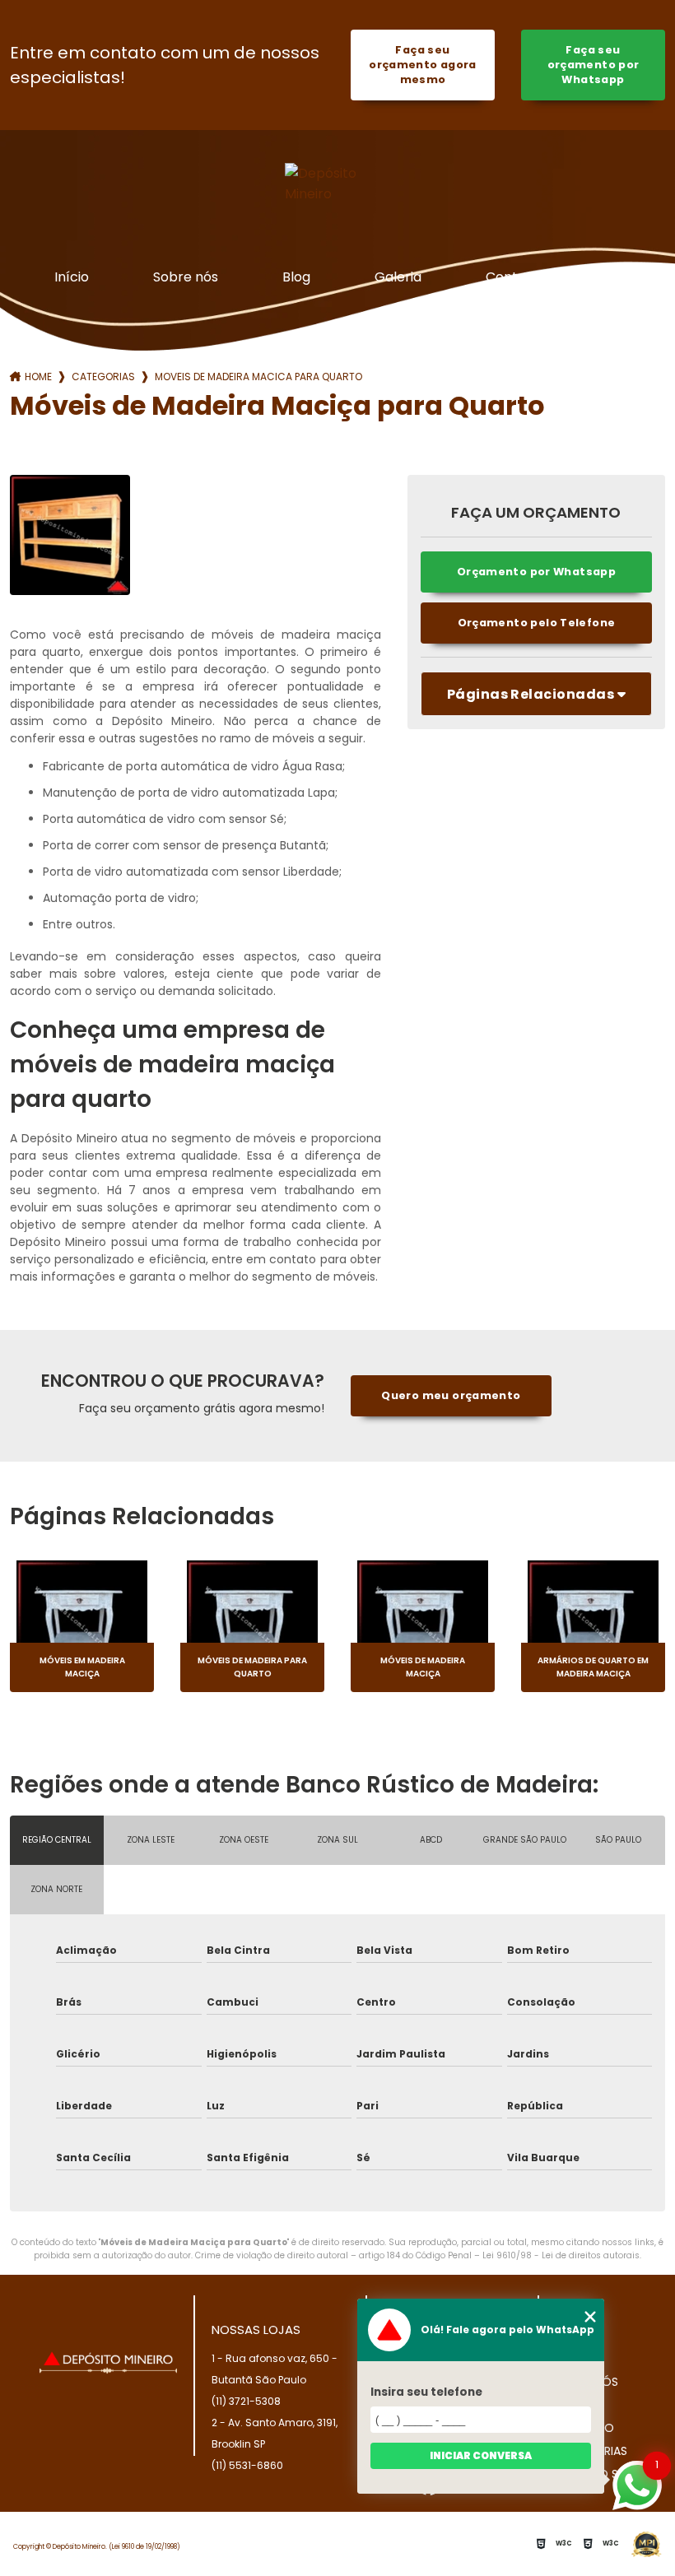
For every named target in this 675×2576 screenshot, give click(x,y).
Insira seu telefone (426, 2392)
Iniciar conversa (481, 2455)
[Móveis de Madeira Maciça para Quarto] (70, 535)
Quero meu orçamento (451, 1395)
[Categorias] (613, 278)
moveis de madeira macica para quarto (258, 377)
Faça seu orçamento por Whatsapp (594, 65)
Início (72, 277)
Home (38, 377)
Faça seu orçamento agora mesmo (423, 65)
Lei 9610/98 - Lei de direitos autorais (561, 2255)
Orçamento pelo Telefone (537, 623)
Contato (513, 277)
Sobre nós (186, 277)
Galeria (398, 277)
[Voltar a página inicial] (337, 184)
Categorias (103, 377)
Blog (296, 277)
